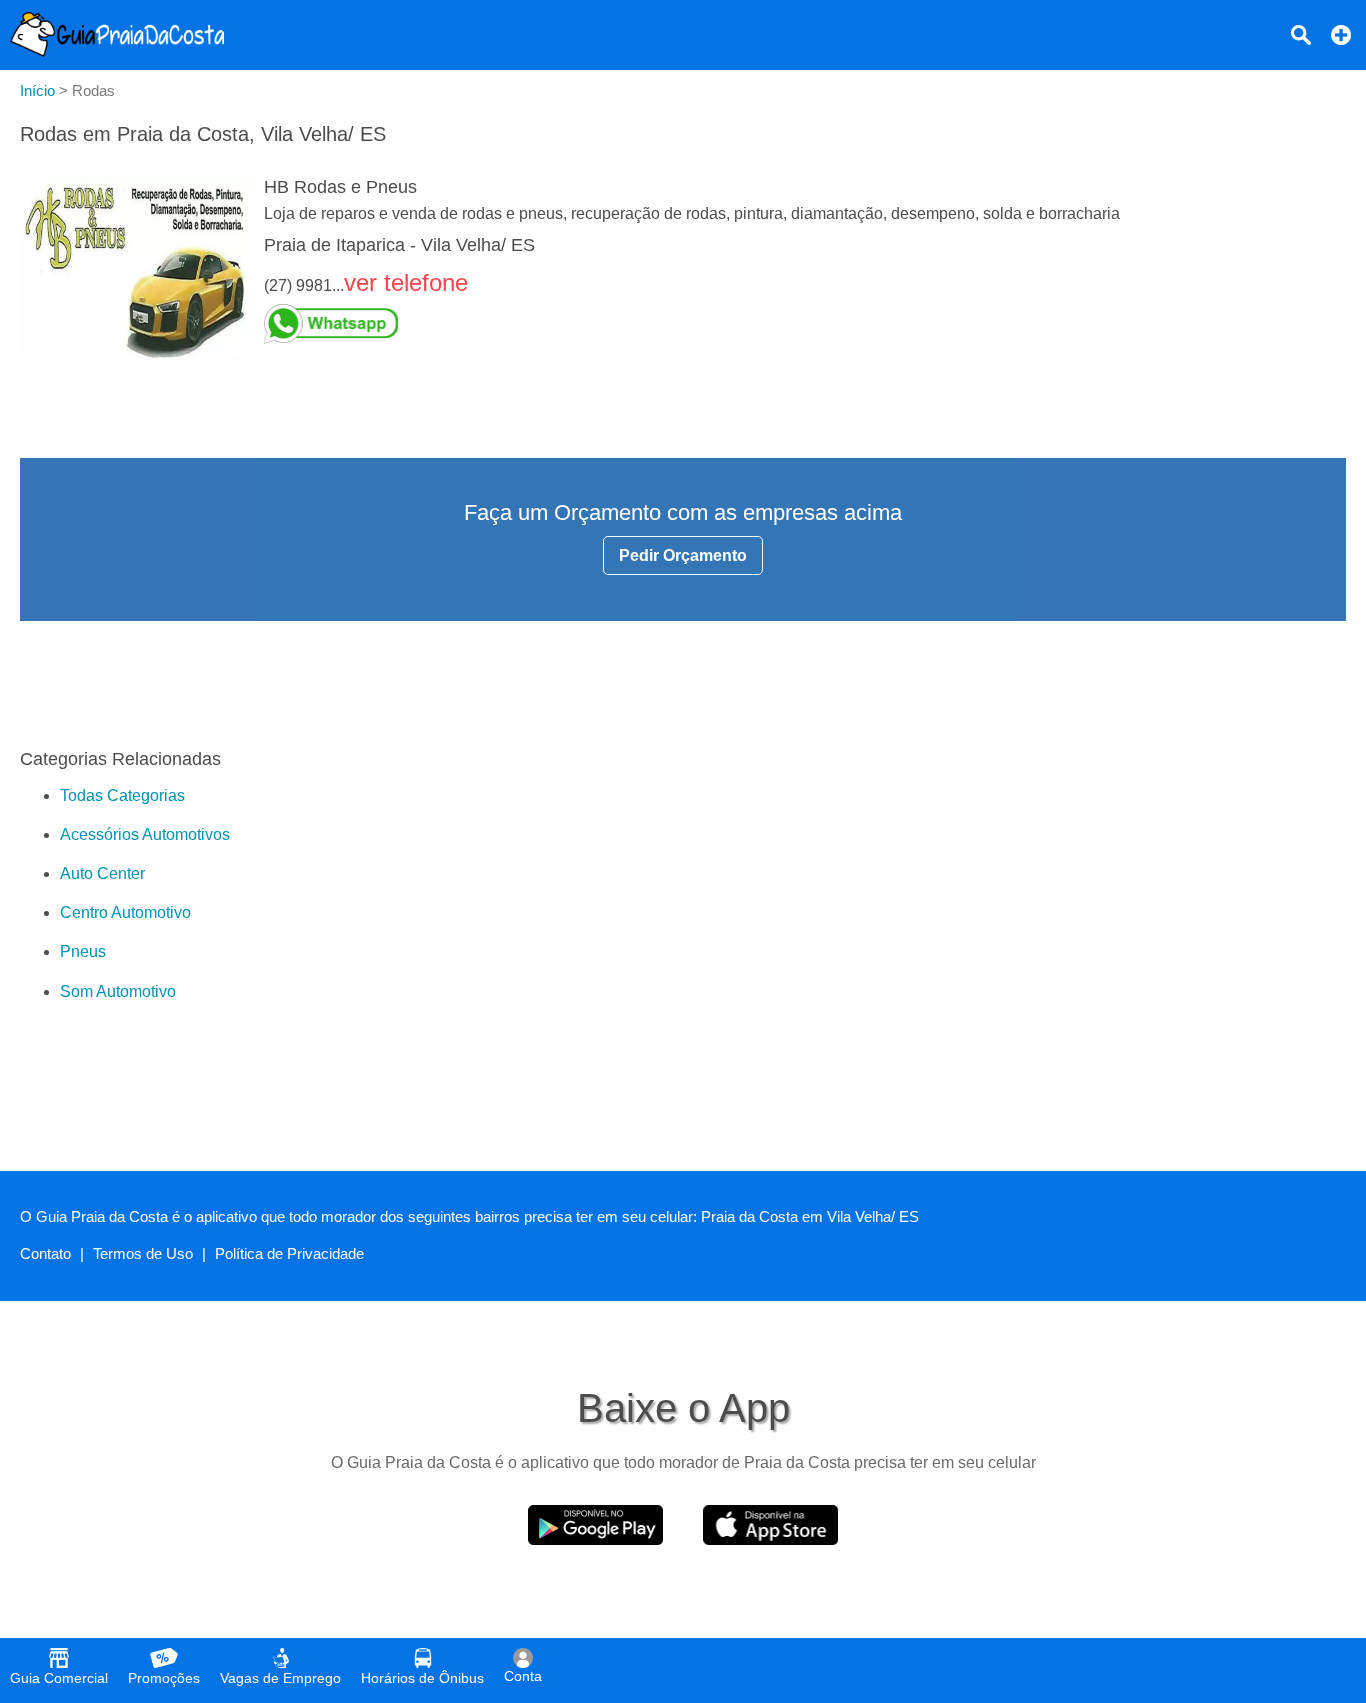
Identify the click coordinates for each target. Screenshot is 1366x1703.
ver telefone (406, 282)
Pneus (83, 951)
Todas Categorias (122, 795)
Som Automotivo (118, 991)
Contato (45, 1253)
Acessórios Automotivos (145, 834)
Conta (523, 1676)
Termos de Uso (143, 1253)
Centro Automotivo (125, 912)
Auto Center (102, 873)
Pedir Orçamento (683, 555)
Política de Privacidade (289, 1253)
